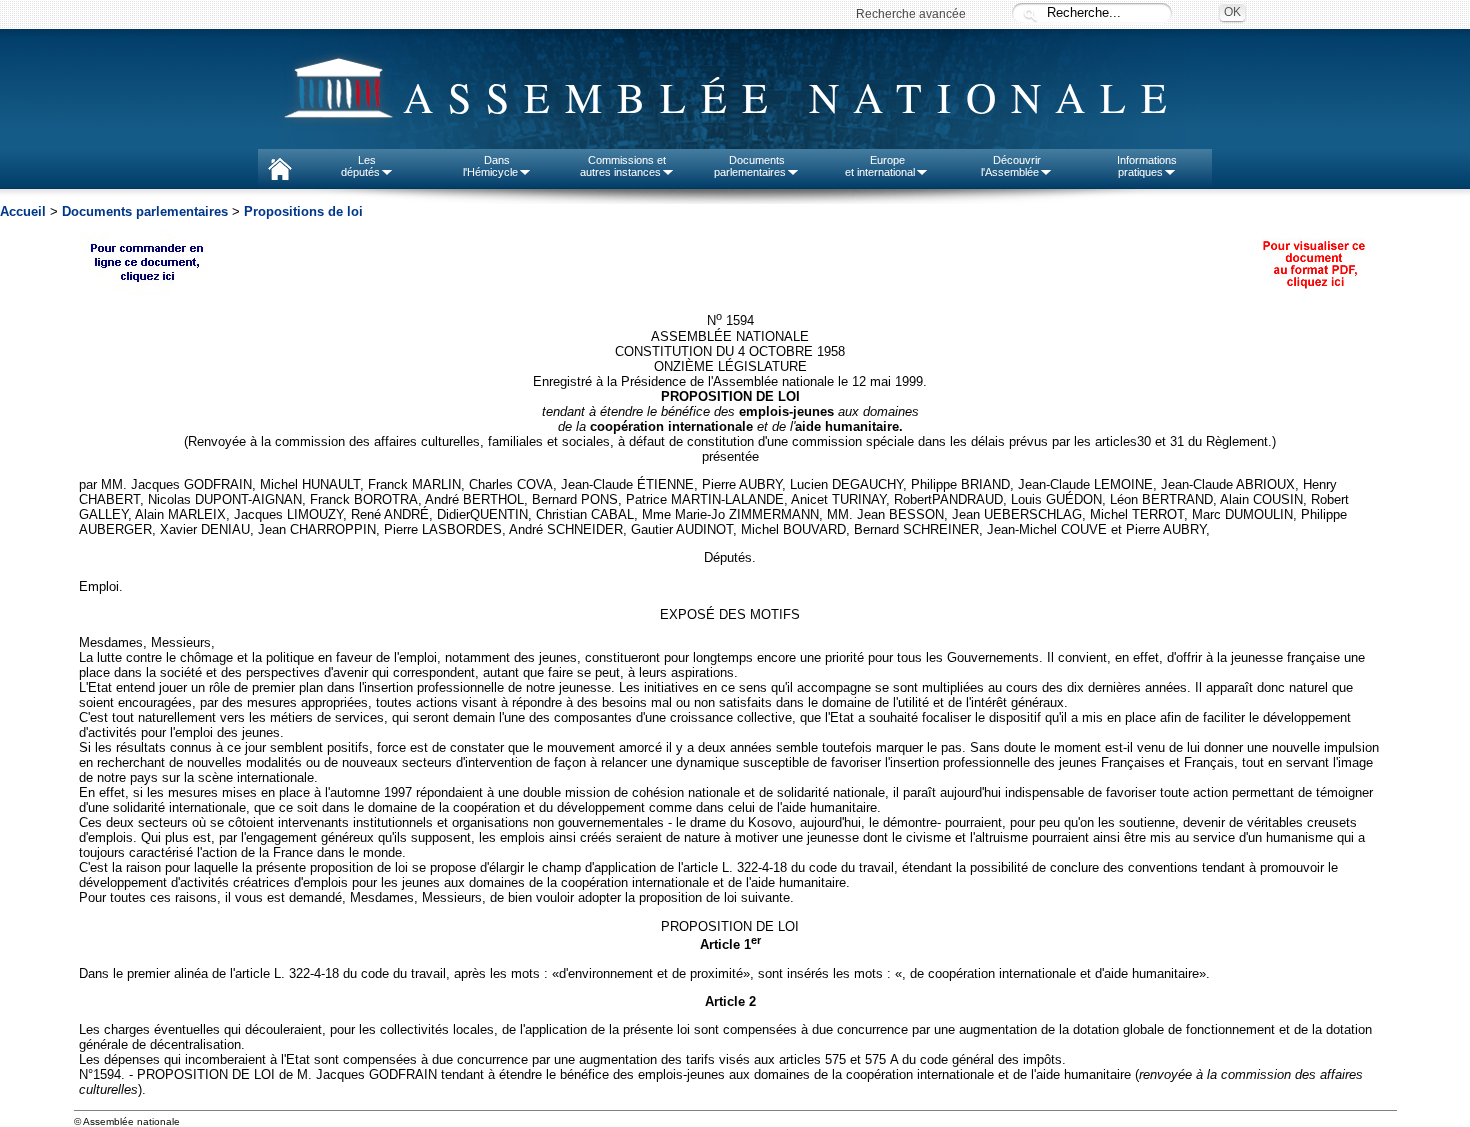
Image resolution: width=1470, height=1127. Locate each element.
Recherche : (1030, 14)
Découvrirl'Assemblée (1011, 166)
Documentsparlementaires (750, 166)
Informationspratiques (1147, 166)
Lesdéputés (360, 166)
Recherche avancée (911, 14)
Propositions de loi (303, 211)
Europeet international (880, 166)
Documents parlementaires (145, 211)
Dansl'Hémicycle (490, 166)
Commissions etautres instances (623, 166)
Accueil (23, 211)
